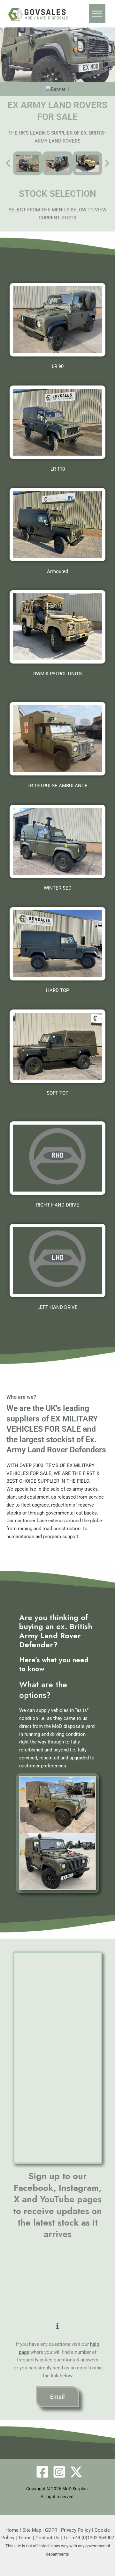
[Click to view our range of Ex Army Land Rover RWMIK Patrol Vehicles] (57, 627)
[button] (8, 163)
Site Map (32, 2530)
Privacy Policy (76, 2530)
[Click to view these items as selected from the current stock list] (28, 163)
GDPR (51, 2530)
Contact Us (47, 2538)
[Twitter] (76, 2472)
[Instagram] (59, 2472)
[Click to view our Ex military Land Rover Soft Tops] (57, 1046)
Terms (25, 2538)
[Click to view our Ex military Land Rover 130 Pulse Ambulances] (57, 739)
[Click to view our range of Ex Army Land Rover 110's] (57, 422)
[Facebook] (42, 2472)
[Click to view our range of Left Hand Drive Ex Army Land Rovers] (57, 1158)
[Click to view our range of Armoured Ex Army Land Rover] (57, 525)
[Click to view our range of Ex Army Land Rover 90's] (57, 320)
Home (12, 2530)
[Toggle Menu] (97, 14)
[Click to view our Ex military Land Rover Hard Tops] (57, 944)
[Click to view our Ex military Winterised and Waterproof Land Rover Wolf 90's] (57, 841)
